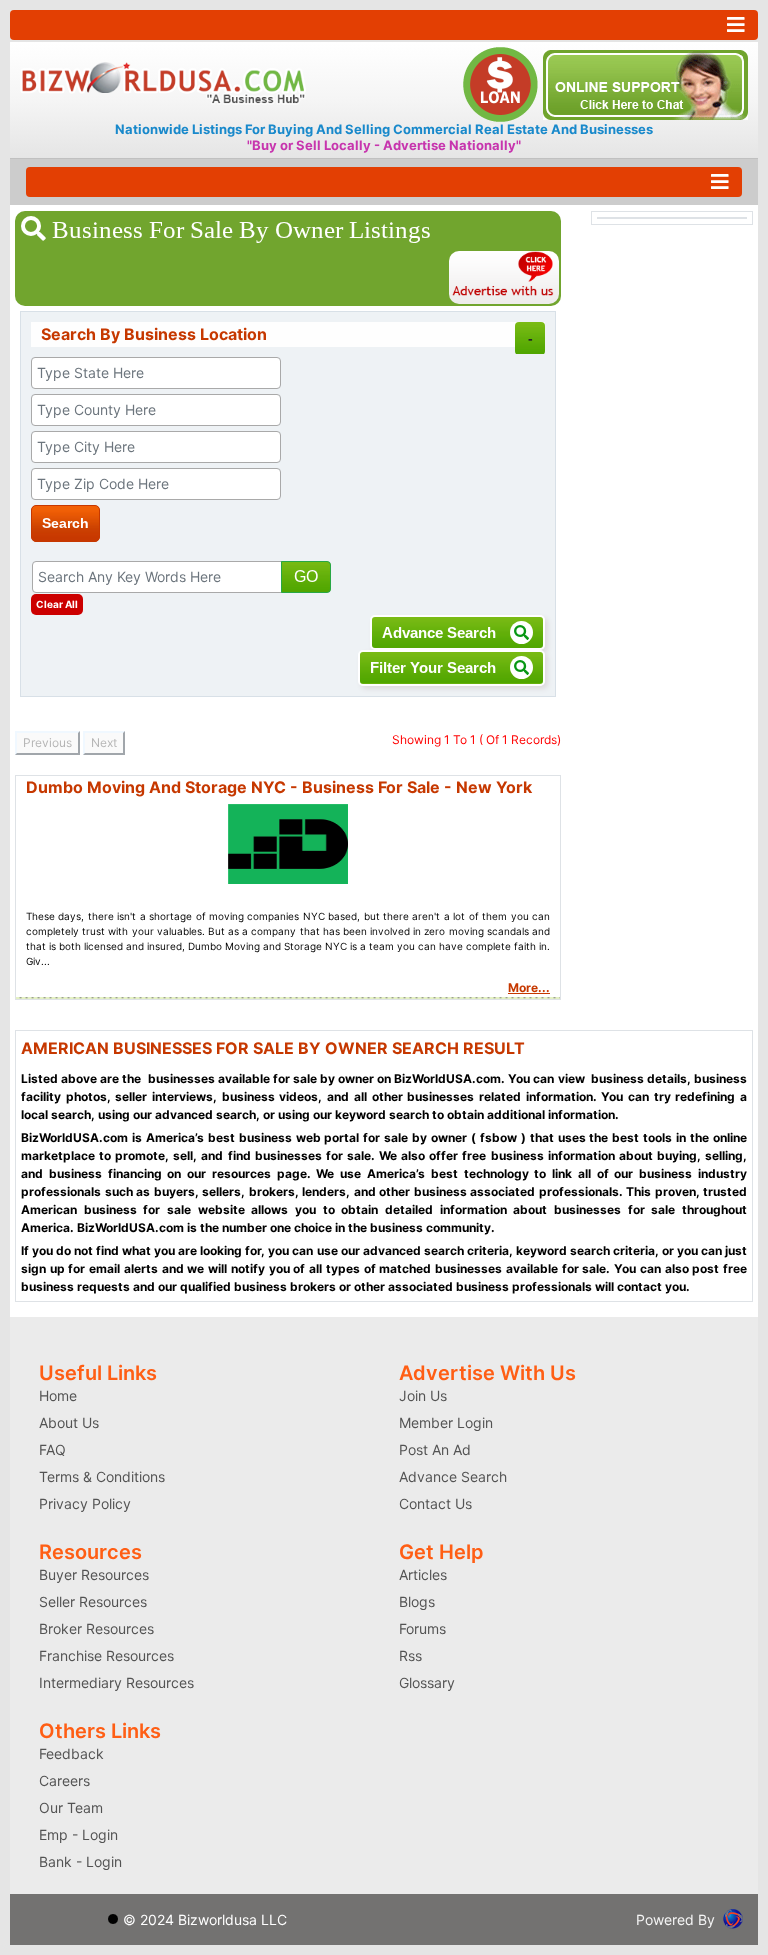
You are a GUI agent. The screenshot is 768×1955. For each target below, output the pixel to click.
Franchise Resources (106, 1655)
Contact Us (435, 1503)
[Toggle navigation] (384, 25)
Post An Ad (435, 1449)
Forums (422, 1628)
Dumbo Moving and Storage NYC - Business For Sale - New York (279, 787)
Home (58, 1395)
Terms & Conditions (102, 1476)
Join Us (423, 1395)
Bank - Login (80, 1861)
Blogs (417, 1601)
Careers (64, 1780)
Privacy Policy (85, 1503)
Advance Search (441, 632)
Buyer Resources (94, 1574)
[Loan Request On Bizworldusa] (503, 82)
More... (529, 987)
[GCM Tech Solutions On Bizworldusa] (733, 1917)
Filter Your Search (435, 667)
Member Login (446, 1422)
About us (69, 1422)
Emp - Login (78, 1834)
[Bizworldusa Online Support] (645, 82)
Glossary (427, 1682)
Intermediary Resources (116, 1682)
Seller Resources (93, 1601)
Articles (423, 1574)
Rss (410, 1655)
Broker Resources (96, 1628)
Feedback (71, 1753)
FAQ (52, 1449)
